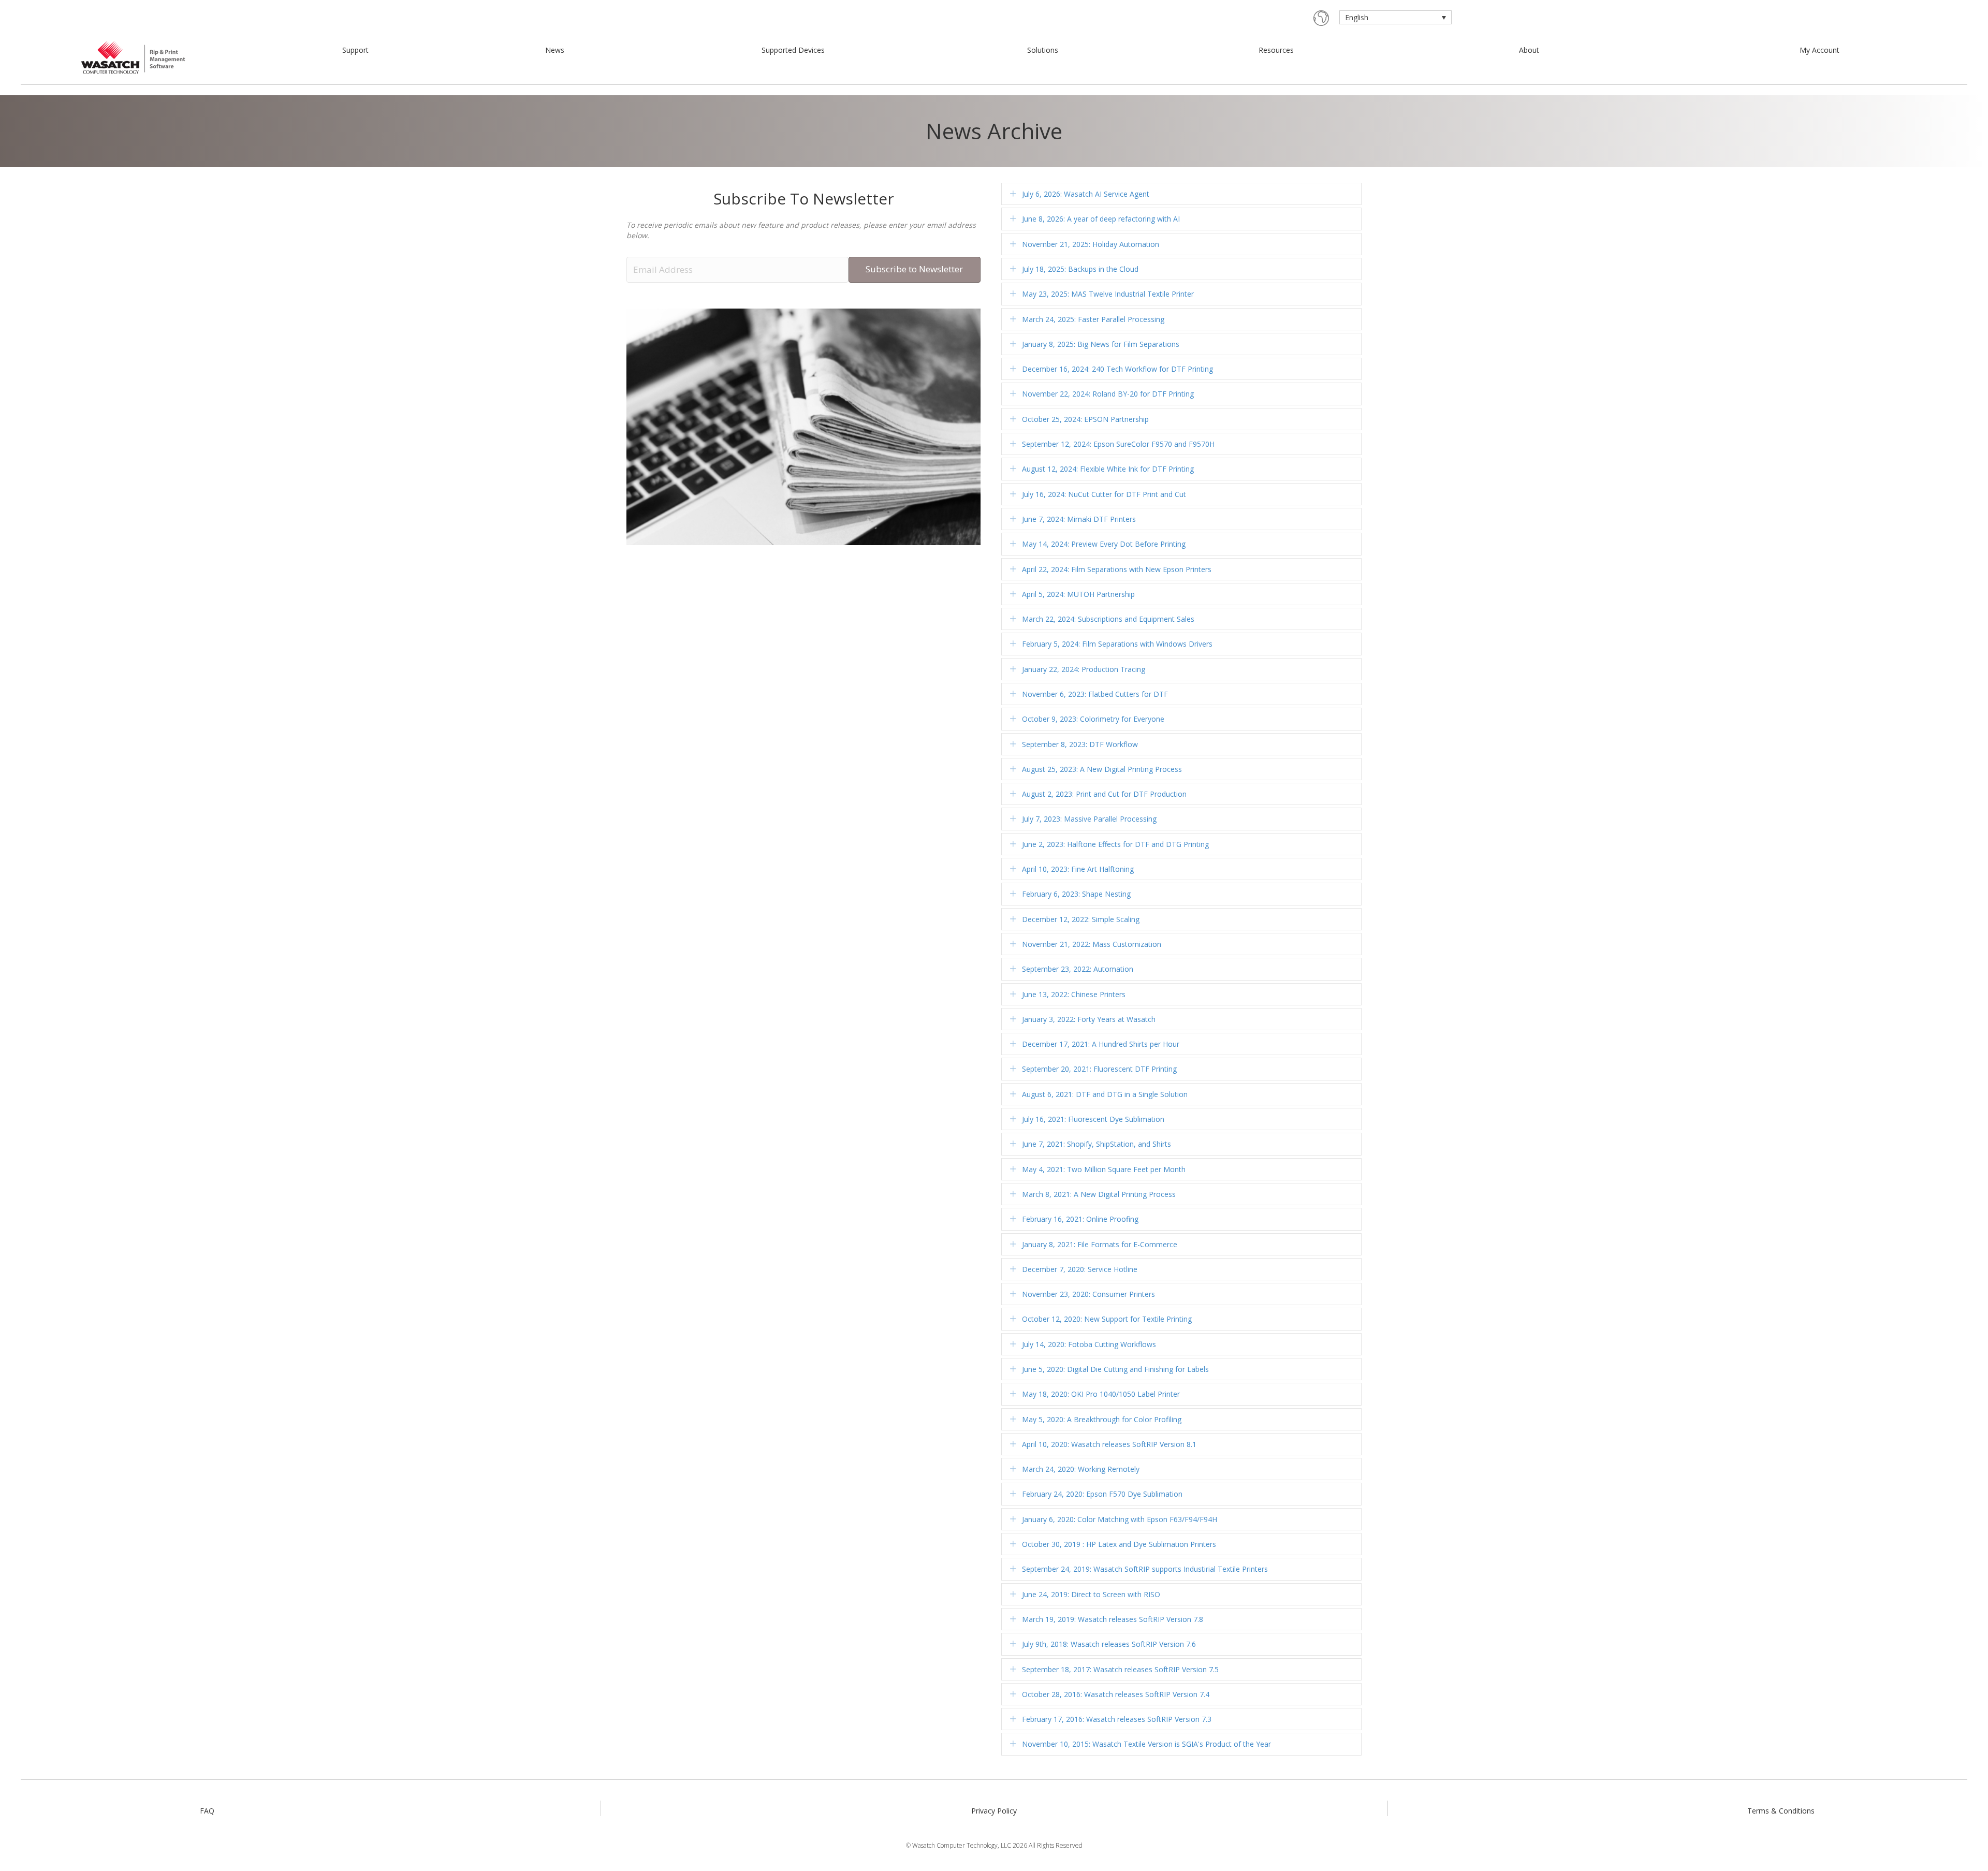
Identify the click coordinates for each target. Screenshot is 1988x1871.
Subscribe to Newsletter (914, 269)
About (1529, 50)
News (555, 50)
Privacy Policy (994, 1811)
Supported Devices (793, 50)
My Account (1819, 50)
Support (355, 50)
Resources (1276, 50)
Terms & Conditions (1781, 1811)
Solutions (1043, 50)
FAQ (207, 1811)
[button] (1013, 194)
